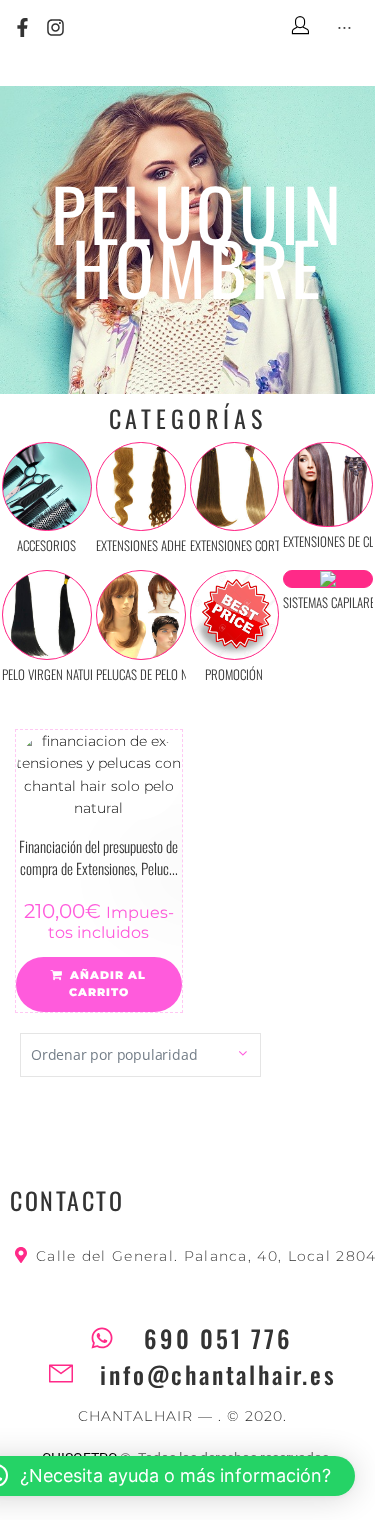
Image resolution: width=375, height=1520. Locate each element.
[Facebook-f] (22, 28)
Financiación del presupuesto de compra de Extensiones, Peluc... (98, 857)
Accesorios (46, 545)
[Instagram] (56, 28)
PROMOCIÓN (234, 674)
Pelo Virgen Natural (55, 674)
